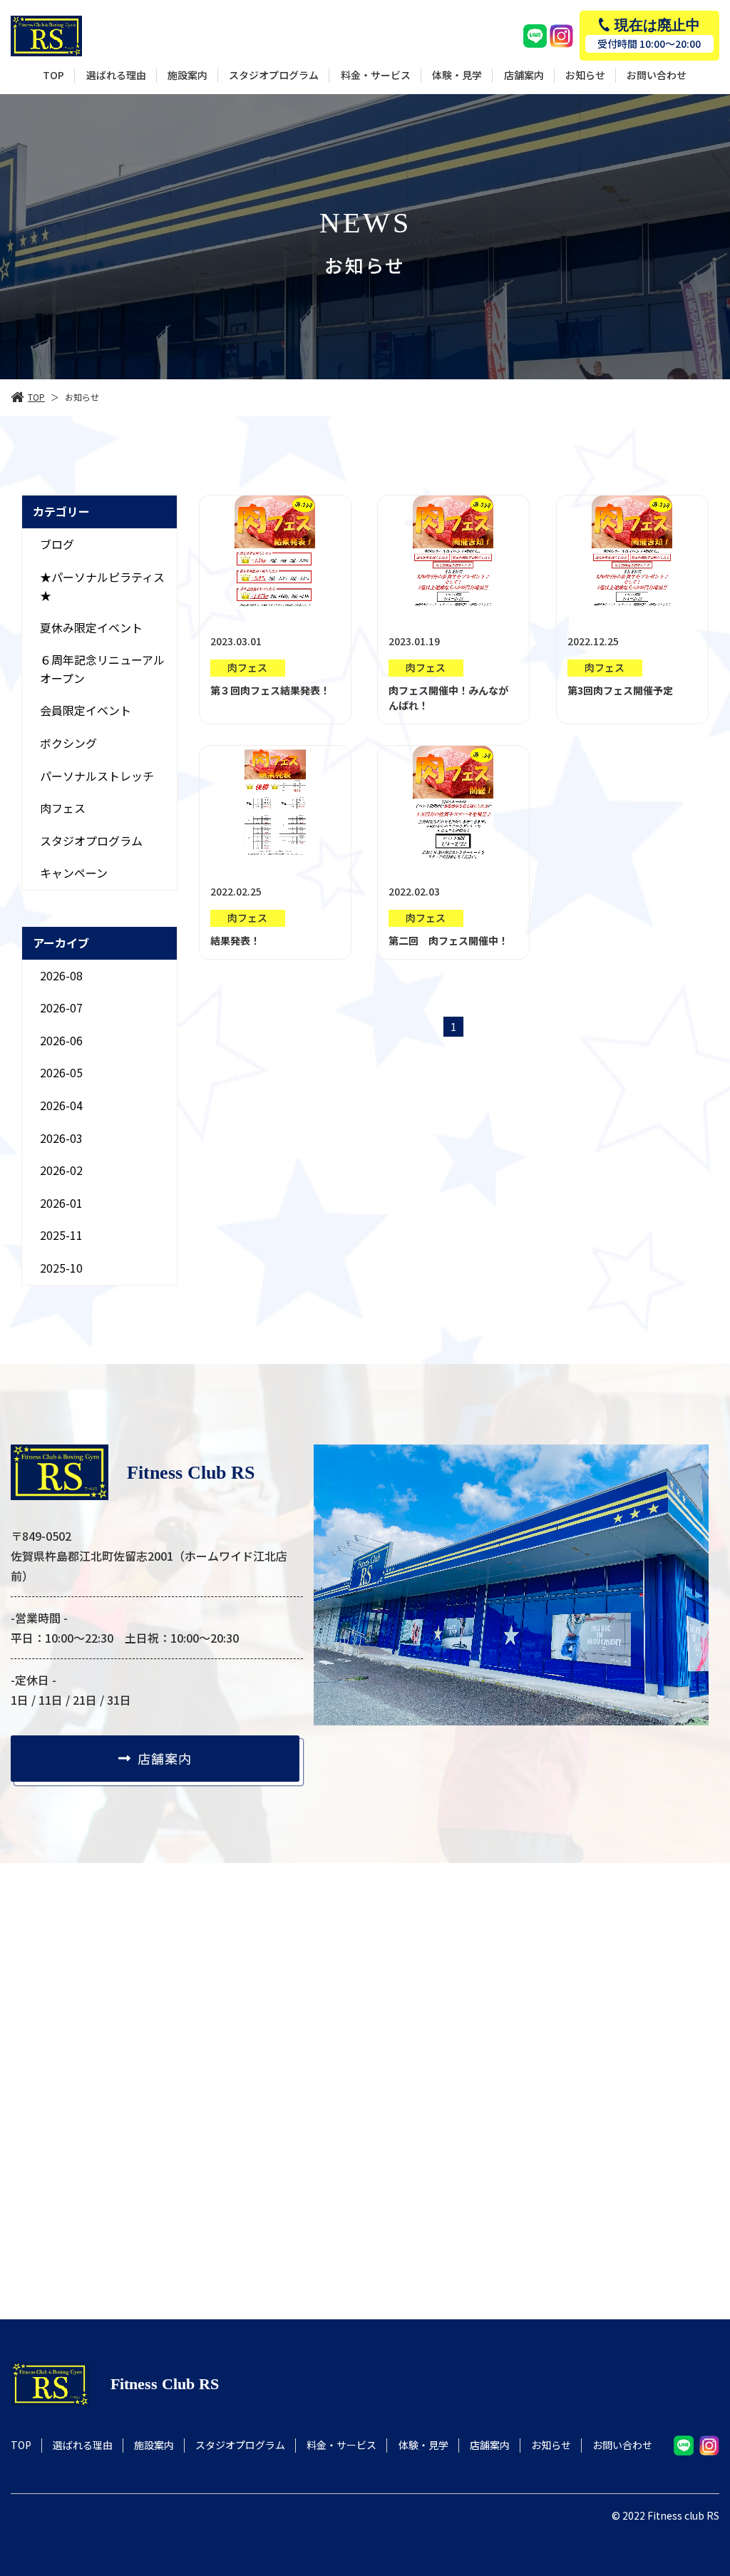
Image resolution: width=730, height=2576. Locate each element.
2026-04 (61, 1105)
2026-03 (61, 1138)
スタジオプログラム (91, 841)
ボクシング (68, 743)
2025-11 (61, 1235)
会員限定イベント (86, 710)
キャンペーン (74, 873)
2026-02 (61, 1170)
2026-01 (61, 1203)
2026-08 (61, 975)
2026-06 (61, 1040)
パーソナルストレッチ (97, 776)
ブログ (57, 544)
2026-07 (61, 1007)
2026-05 (61, 1072)
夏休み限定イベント (91, 627)
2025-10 (61, 1268)
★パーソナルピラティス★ (102, 585)
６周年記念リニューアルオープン (102, 669)
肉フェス (63, 808)
